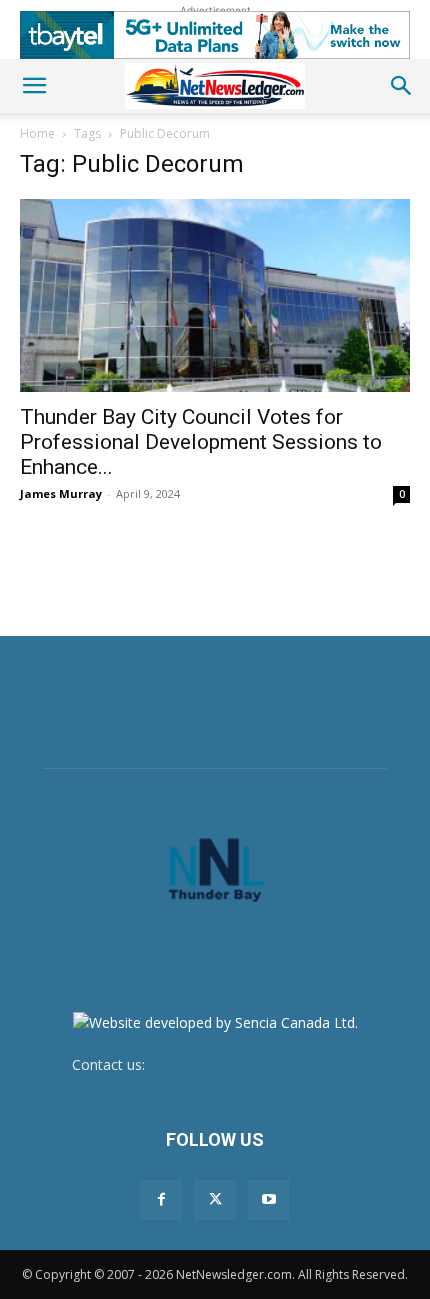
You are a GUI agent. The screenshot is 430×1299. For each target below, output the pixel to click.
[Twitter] (215, 1200)
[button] (34, 86)
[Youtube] (269, 1200)
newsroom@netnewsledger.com (254, 1064)
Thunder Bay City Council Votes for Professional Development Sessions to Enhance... (201, 442)
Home (37, 133)
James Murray (61, 493)
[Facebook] (161, 1200)
